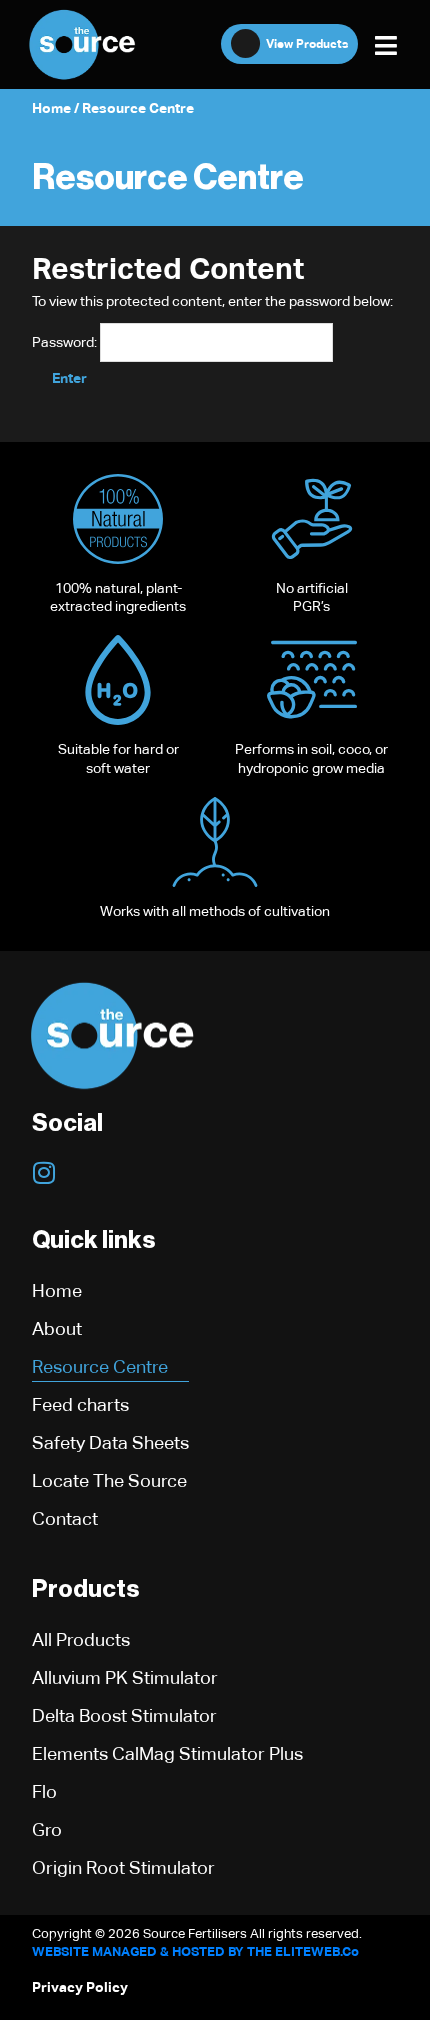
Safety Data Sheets (110, 1442)
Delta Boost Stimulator (124, 1715)
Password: (66, 342)
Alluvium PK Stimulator (125, 1677)
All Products (81, 1639)
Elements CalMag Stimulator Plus (167, 1753)
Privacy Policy (80, 1987)
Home (51, 108)
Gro (47, 1829)
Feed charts (80, 1404)
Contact (65, 1518)
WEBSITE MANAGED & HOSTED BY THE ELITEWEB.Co (195, 1951)
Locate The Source (109, 1480)
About (57, 1328)
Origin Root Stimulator (123, 1867)
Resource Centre (100, 1366)
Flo (44, 1791)
